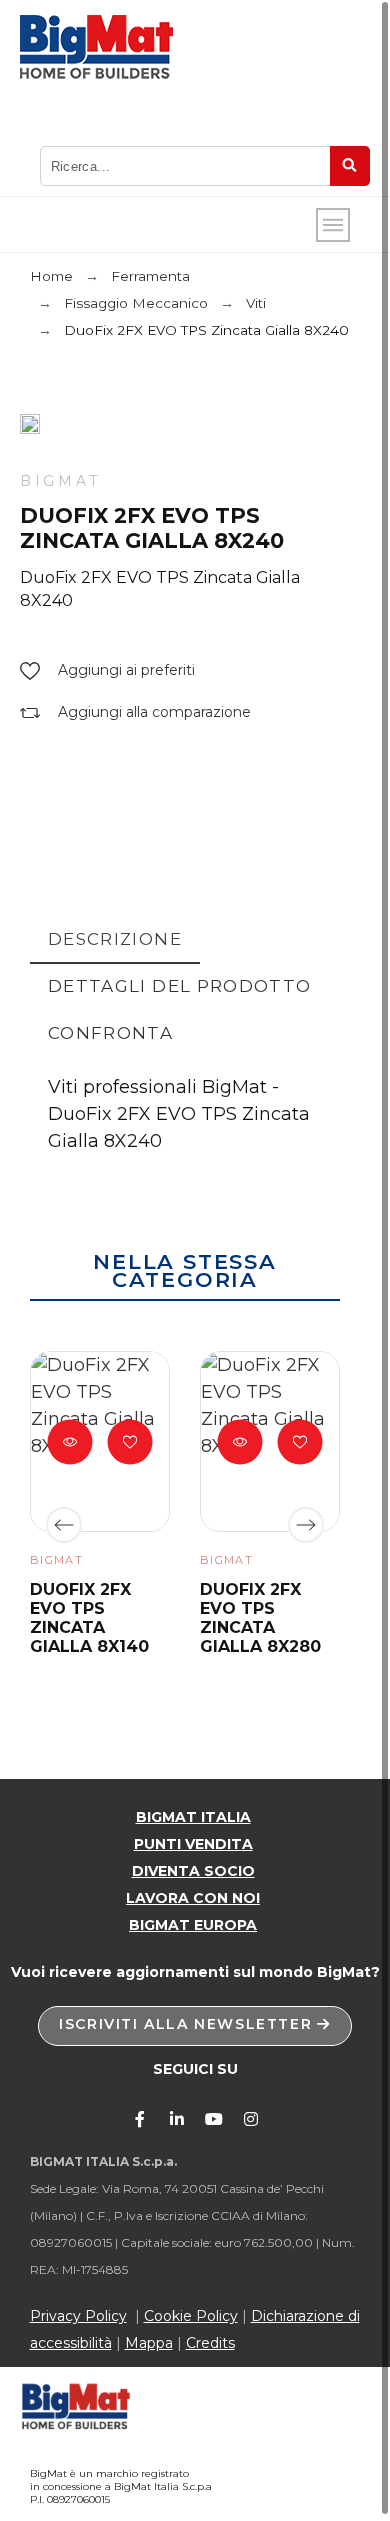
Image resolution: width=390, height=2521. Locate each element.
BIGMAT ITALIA (193, 1817)
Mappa (149, 2343)
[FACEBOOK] (140, 2119)
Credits (210, 2343)
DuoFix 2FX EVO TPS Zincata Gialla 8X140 (89, 1619)
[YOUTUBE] (214, 2119)
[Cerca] (350, 166)
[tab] (115, 940)
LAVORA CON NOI (193, 1898)
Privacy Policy (78, 2316)
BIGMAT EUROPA (193, 1925)
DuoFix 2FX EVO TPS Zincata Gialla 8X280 (260, 1619)
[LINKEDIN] (177, 2119)
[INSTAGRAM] (251, 2119)
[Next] (306, 1525)
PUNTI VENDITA (193, 1844)
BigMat (60, 481)
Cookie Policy (191, 2316)
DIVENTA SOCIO (193, 1871)
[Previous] (64, 1525)
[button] (107, 670)
